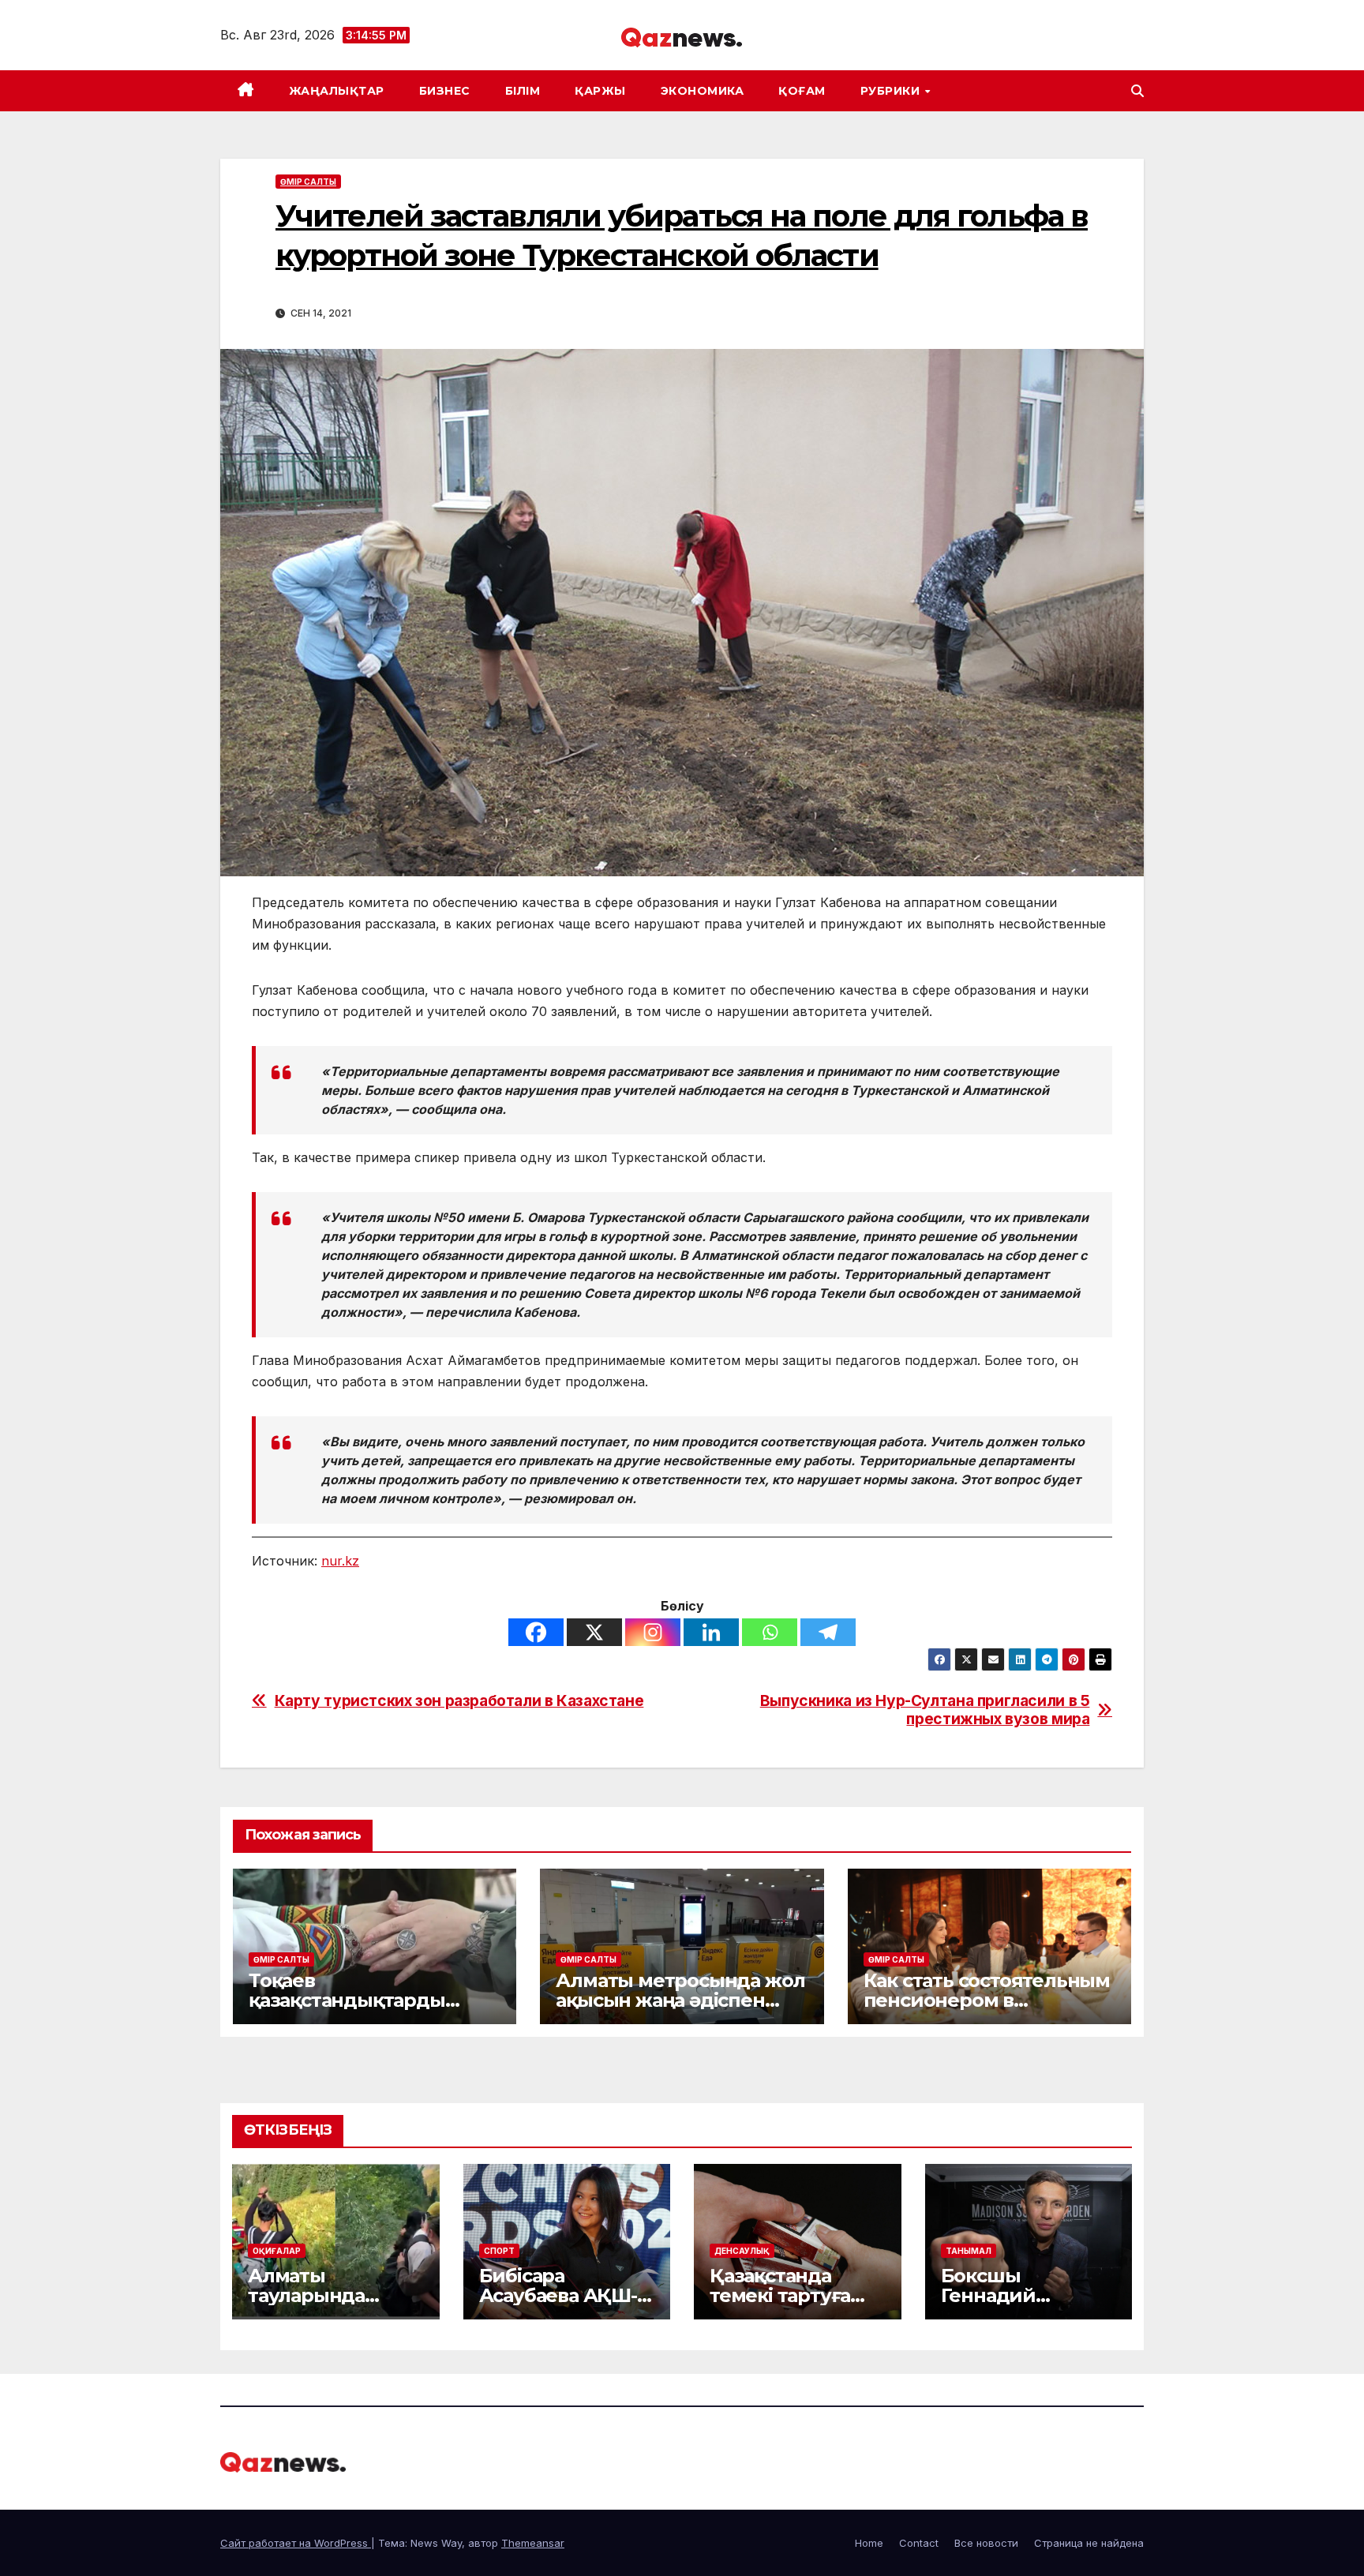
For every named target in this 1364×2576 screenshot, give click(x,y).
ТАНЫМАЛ (969, 2251)
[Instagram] (653, 1632)
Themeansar (533, 2543)
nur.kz (340, 1561)
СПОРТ (499, 2251)
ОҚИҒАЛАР (277, 2251)
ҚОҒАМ (802, 91)
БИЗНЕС (445, 91)
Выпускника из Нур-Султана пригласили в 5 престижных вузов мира (925, 1710)
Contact (919, 2543)
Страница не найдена (1089, 2543)
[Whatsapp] (770, 1632)
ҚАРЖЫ (600, 91)
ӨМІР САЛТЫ (308, 182)
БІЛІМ (523, 91)
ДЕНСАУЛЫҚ (742, 2251)
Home (869, 2543)
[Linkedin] (711, 1632)
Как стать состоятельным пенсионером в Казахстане (987, 2000)
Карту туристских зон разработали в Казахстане (459, 1701)
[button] (1137, 91)
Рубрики (892, 91)
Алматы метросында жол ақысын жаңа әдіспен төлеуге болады (680, 2000)
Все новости (986, 2543)
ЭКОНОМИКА (703, 91)
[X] (594, 1632)
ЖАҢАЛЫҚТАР (337, 91)
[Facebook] (536, 1632)
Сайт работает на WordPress (296, 2543)
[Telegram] (828, 1632)
